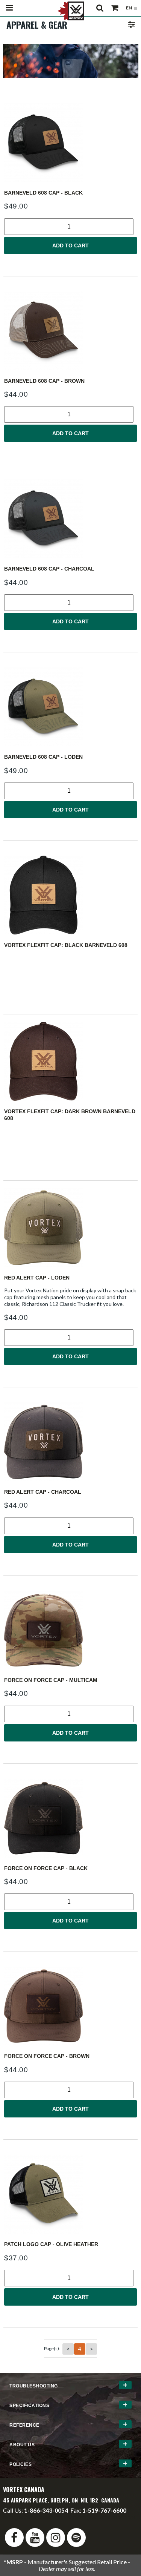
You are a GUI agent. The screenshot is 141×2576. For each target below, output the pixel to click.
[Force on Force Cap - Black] (70, 1818)
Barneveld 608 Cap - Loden (43, 757)
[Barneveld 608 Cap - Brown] (70, 331)
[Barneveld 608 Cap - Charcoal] (70, 519)
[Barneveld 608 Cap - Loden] (70, 707)
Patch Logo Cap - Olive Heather (51, 2244)
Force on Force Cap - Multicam (51, 1680)
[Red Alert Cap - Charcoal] (70, 1442)
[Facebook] (14, 2538)
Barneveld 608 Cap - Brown (44, 381)
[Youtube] (35, 2538)
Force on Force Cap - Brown (47, 2056)
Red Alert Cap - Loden (37, 1278)
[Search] (100, 8)
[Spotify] (76, 2538)
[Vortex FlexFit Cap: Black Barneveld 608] (70, 895)
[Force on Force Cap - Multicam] (70, 1630)
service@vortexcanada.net (102, 2517)
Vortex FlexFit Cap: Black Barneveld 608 (66, 945)
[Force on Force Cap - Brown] (70, 2006)
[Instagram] (56, 2538)
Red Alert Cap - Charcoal (43, 1492)
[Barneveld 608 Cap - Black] (70, 143)
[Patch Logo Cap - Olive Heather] (70, 2194)
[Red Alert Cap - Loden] (70, 1228)
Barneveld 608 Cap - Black (43, 193)
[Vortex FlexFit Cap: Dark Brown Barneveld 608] (70, 1061)
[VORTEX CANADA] (71, 10)
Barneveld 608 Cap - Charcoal (49, 569)
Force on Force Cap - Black (46, 1868)
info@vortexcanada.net (33, 2517)
